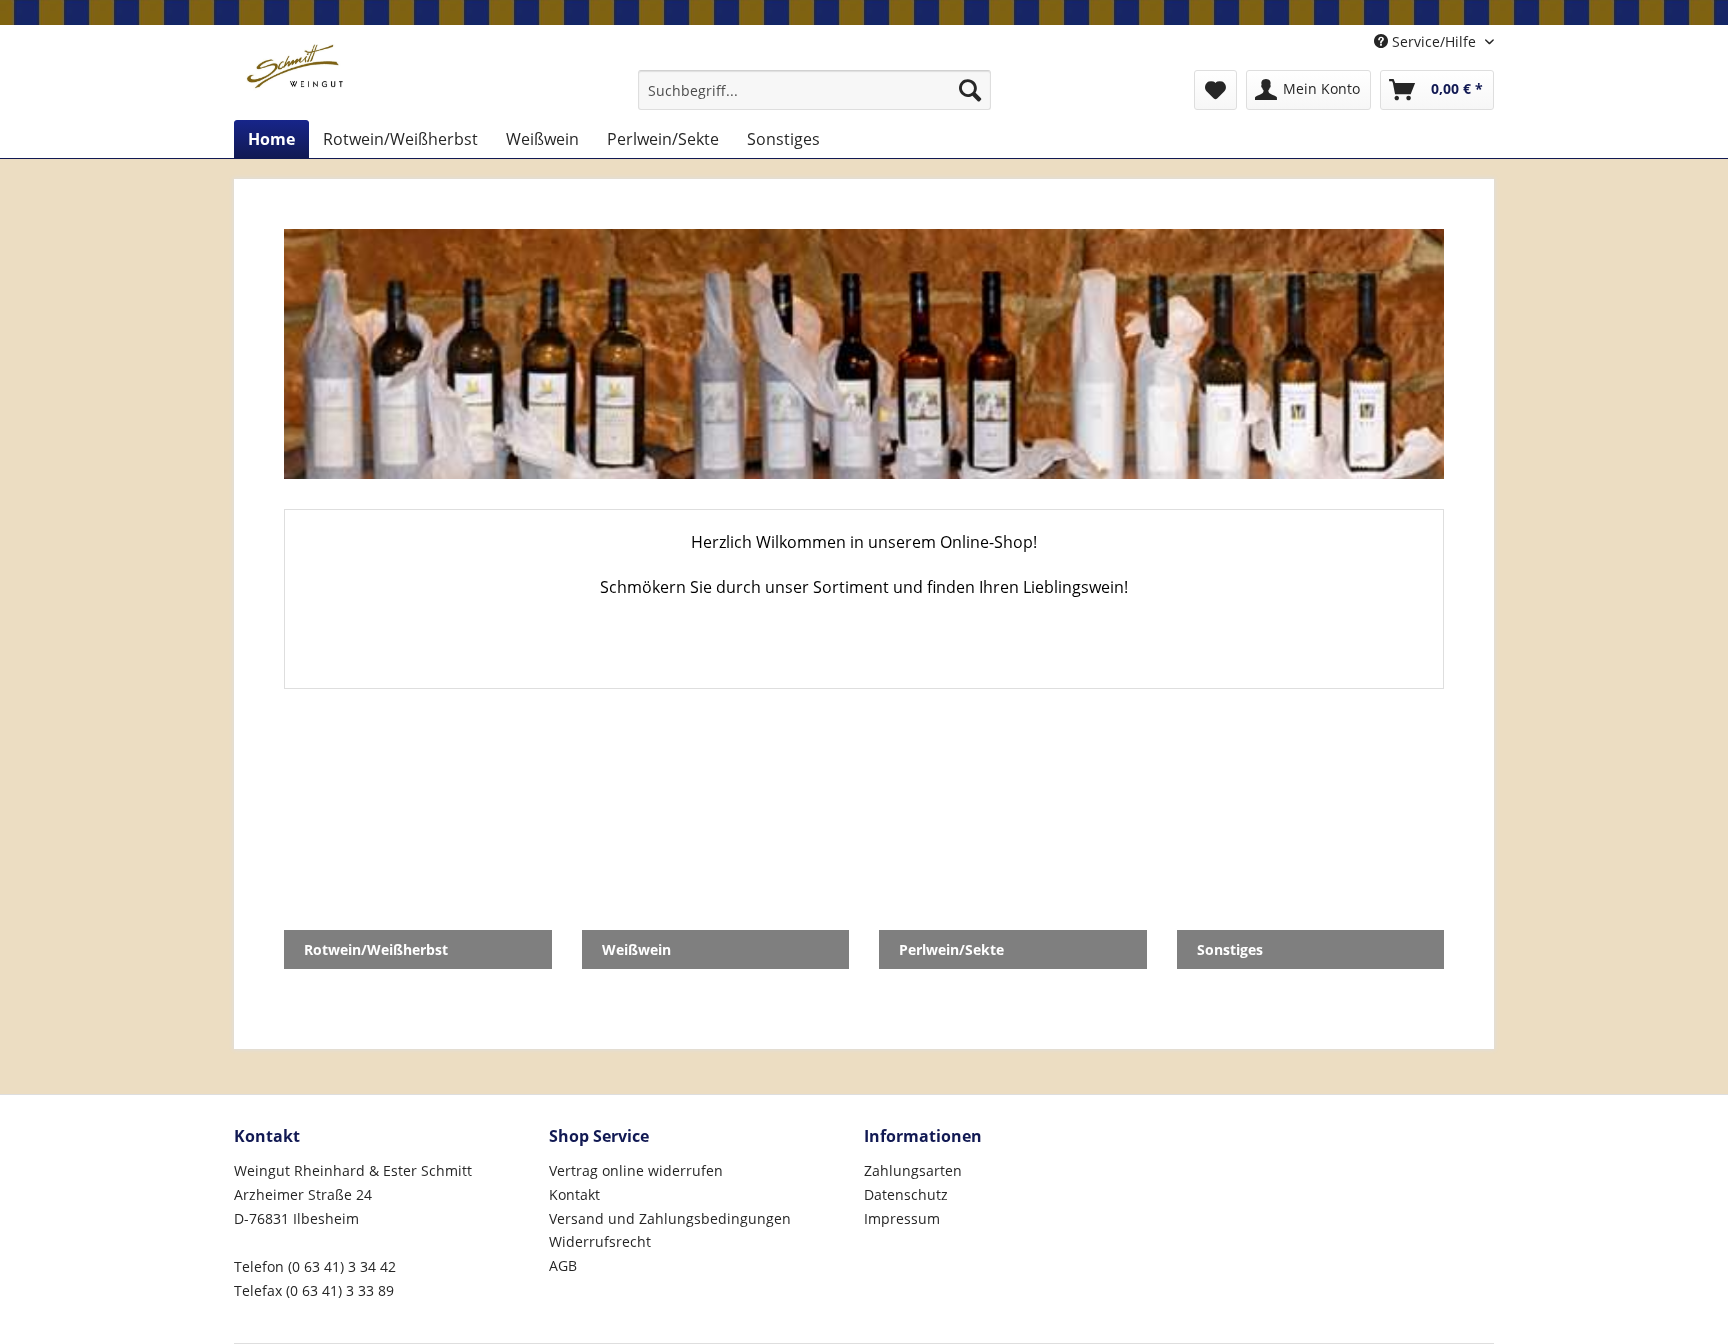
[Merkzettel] (1215, 90)
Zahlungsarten (913, 1170)
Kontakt (574, 1194)
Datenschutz (906, 1194)
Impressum (902, 1218)
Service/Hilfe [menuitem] (1434, 41)
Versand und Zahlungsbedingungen (670, 1218)
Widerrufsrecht (600, 1241)
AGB (563, 1265)
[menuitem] (814, 90)
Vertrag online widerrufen (636, 1170)
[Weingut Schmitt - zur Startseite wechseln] (294, 67)
